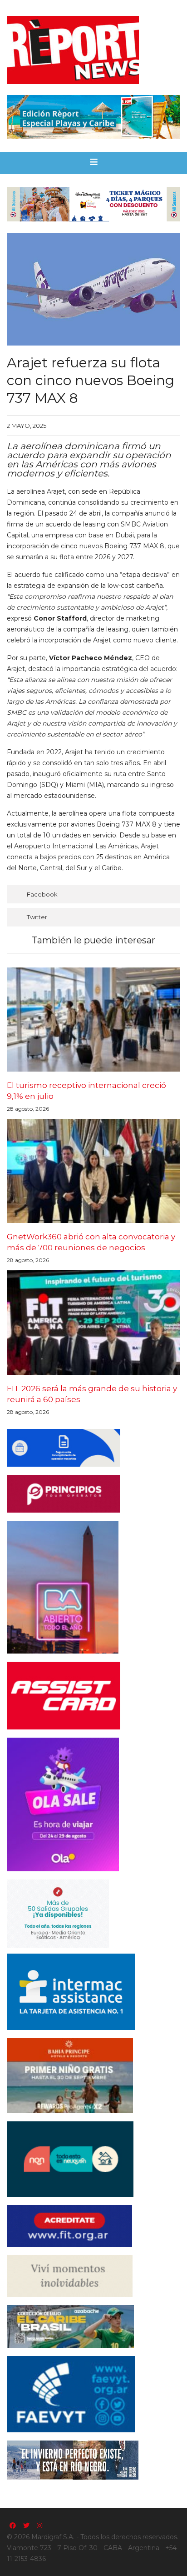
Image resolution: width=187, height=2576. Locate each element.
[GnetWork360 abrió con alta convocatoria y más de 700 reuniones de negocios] (93, 1171)
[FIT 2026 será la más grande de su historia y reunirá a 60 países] (93, 1322)
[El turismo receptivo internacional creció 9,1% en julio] (93, 1020)
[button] (94, 163)
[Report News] (93, 50)
